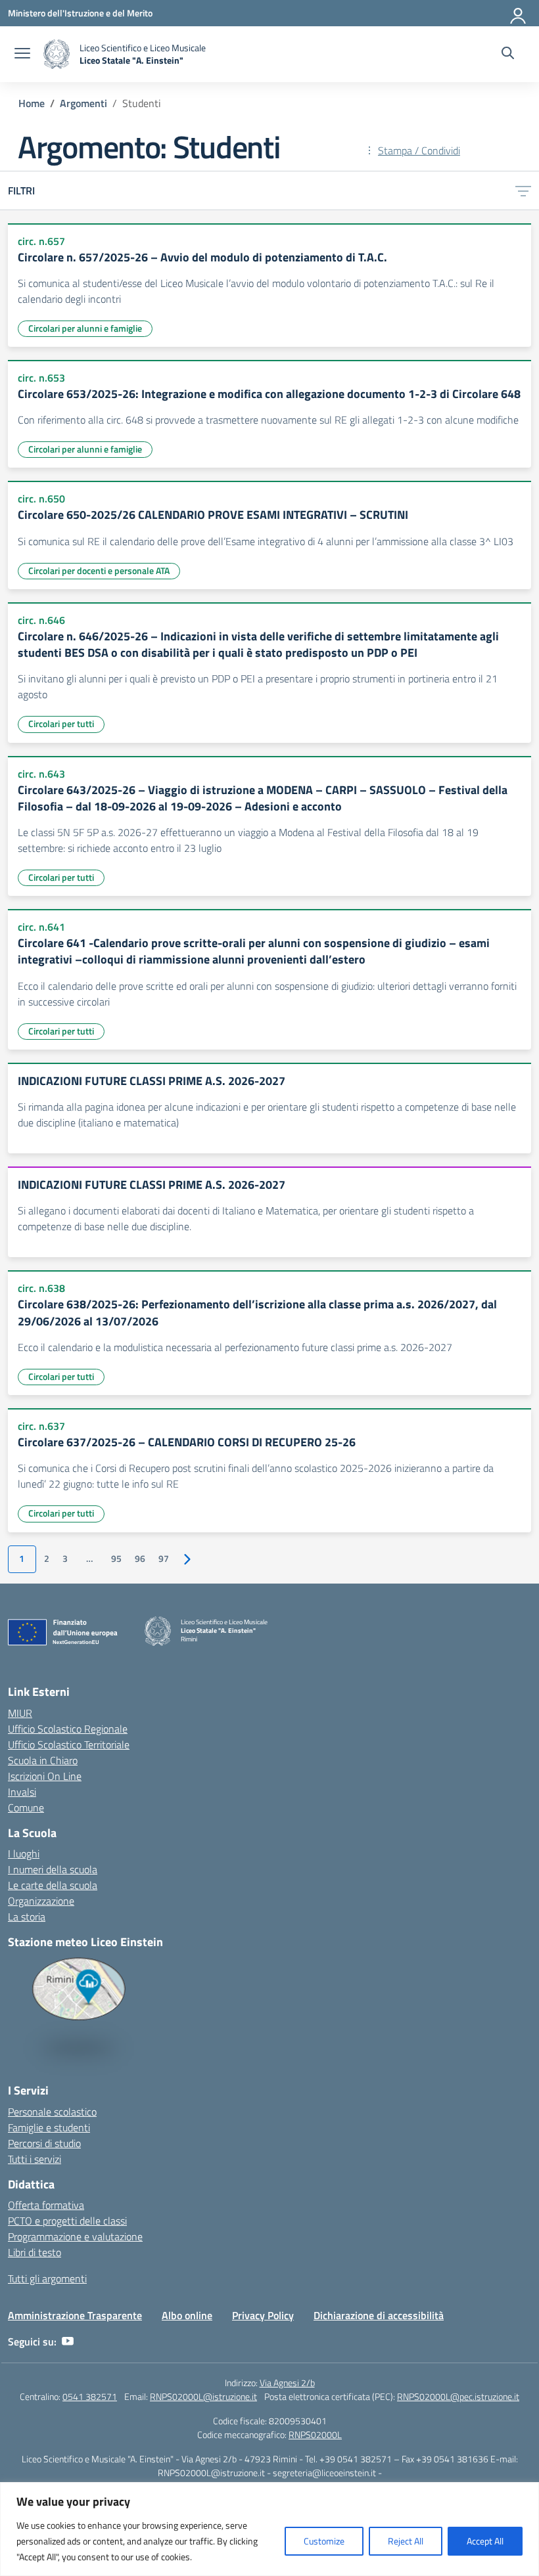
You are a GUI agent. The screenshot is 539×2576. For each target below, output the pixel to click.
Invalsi (22, 1792)
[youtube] (68, 2342)
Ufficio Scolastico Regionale (68, 1729)
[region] (269, 2529)
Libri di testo (35, 2252)
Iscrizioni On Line (45, 1776)
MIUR (20, 1713)
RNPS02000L (315, 2434)
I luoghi (24, 1854)
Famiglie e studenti (49, 2127)
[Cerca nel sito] (508, 55)
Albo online (187, 2315)
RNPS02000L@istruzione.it (203, 2396)
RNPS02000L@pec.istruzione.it (458, 2396)
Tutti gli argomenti (47, 2278)
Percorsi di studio (44, 2143)
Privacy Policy (263, 2315)
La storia (27, 1917)
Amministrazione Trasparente (75, 2315)
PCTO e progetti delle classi (67, 2221)
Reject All (406, 2541)
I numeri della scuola (53, 1869)
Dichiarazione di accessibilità (379, 2315)
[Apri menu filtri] (523, 190)
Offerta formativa (46, 2205)
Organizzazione (41, 1901)
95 (116, 1559)
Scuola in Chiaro (43, 1760)
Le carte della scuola (53, 1885)
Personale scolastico (52, 2112)
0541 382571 (90, 2396)
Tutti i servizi (35, 2159)
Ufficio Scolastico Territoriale (69, 1744)
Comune (26, 1808)
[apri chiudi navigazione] (22, 55)
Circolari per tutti (61, 723)
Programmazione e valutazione (75, 2236)
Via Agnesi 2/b (287, 2383)
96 (140, 1559)
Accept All (485, 2541)
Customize (324, 2541)
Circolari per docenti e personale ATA (99, 570)
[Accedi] (519, 13)
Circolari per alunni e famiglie (85, 328)
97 (164, 1559)
